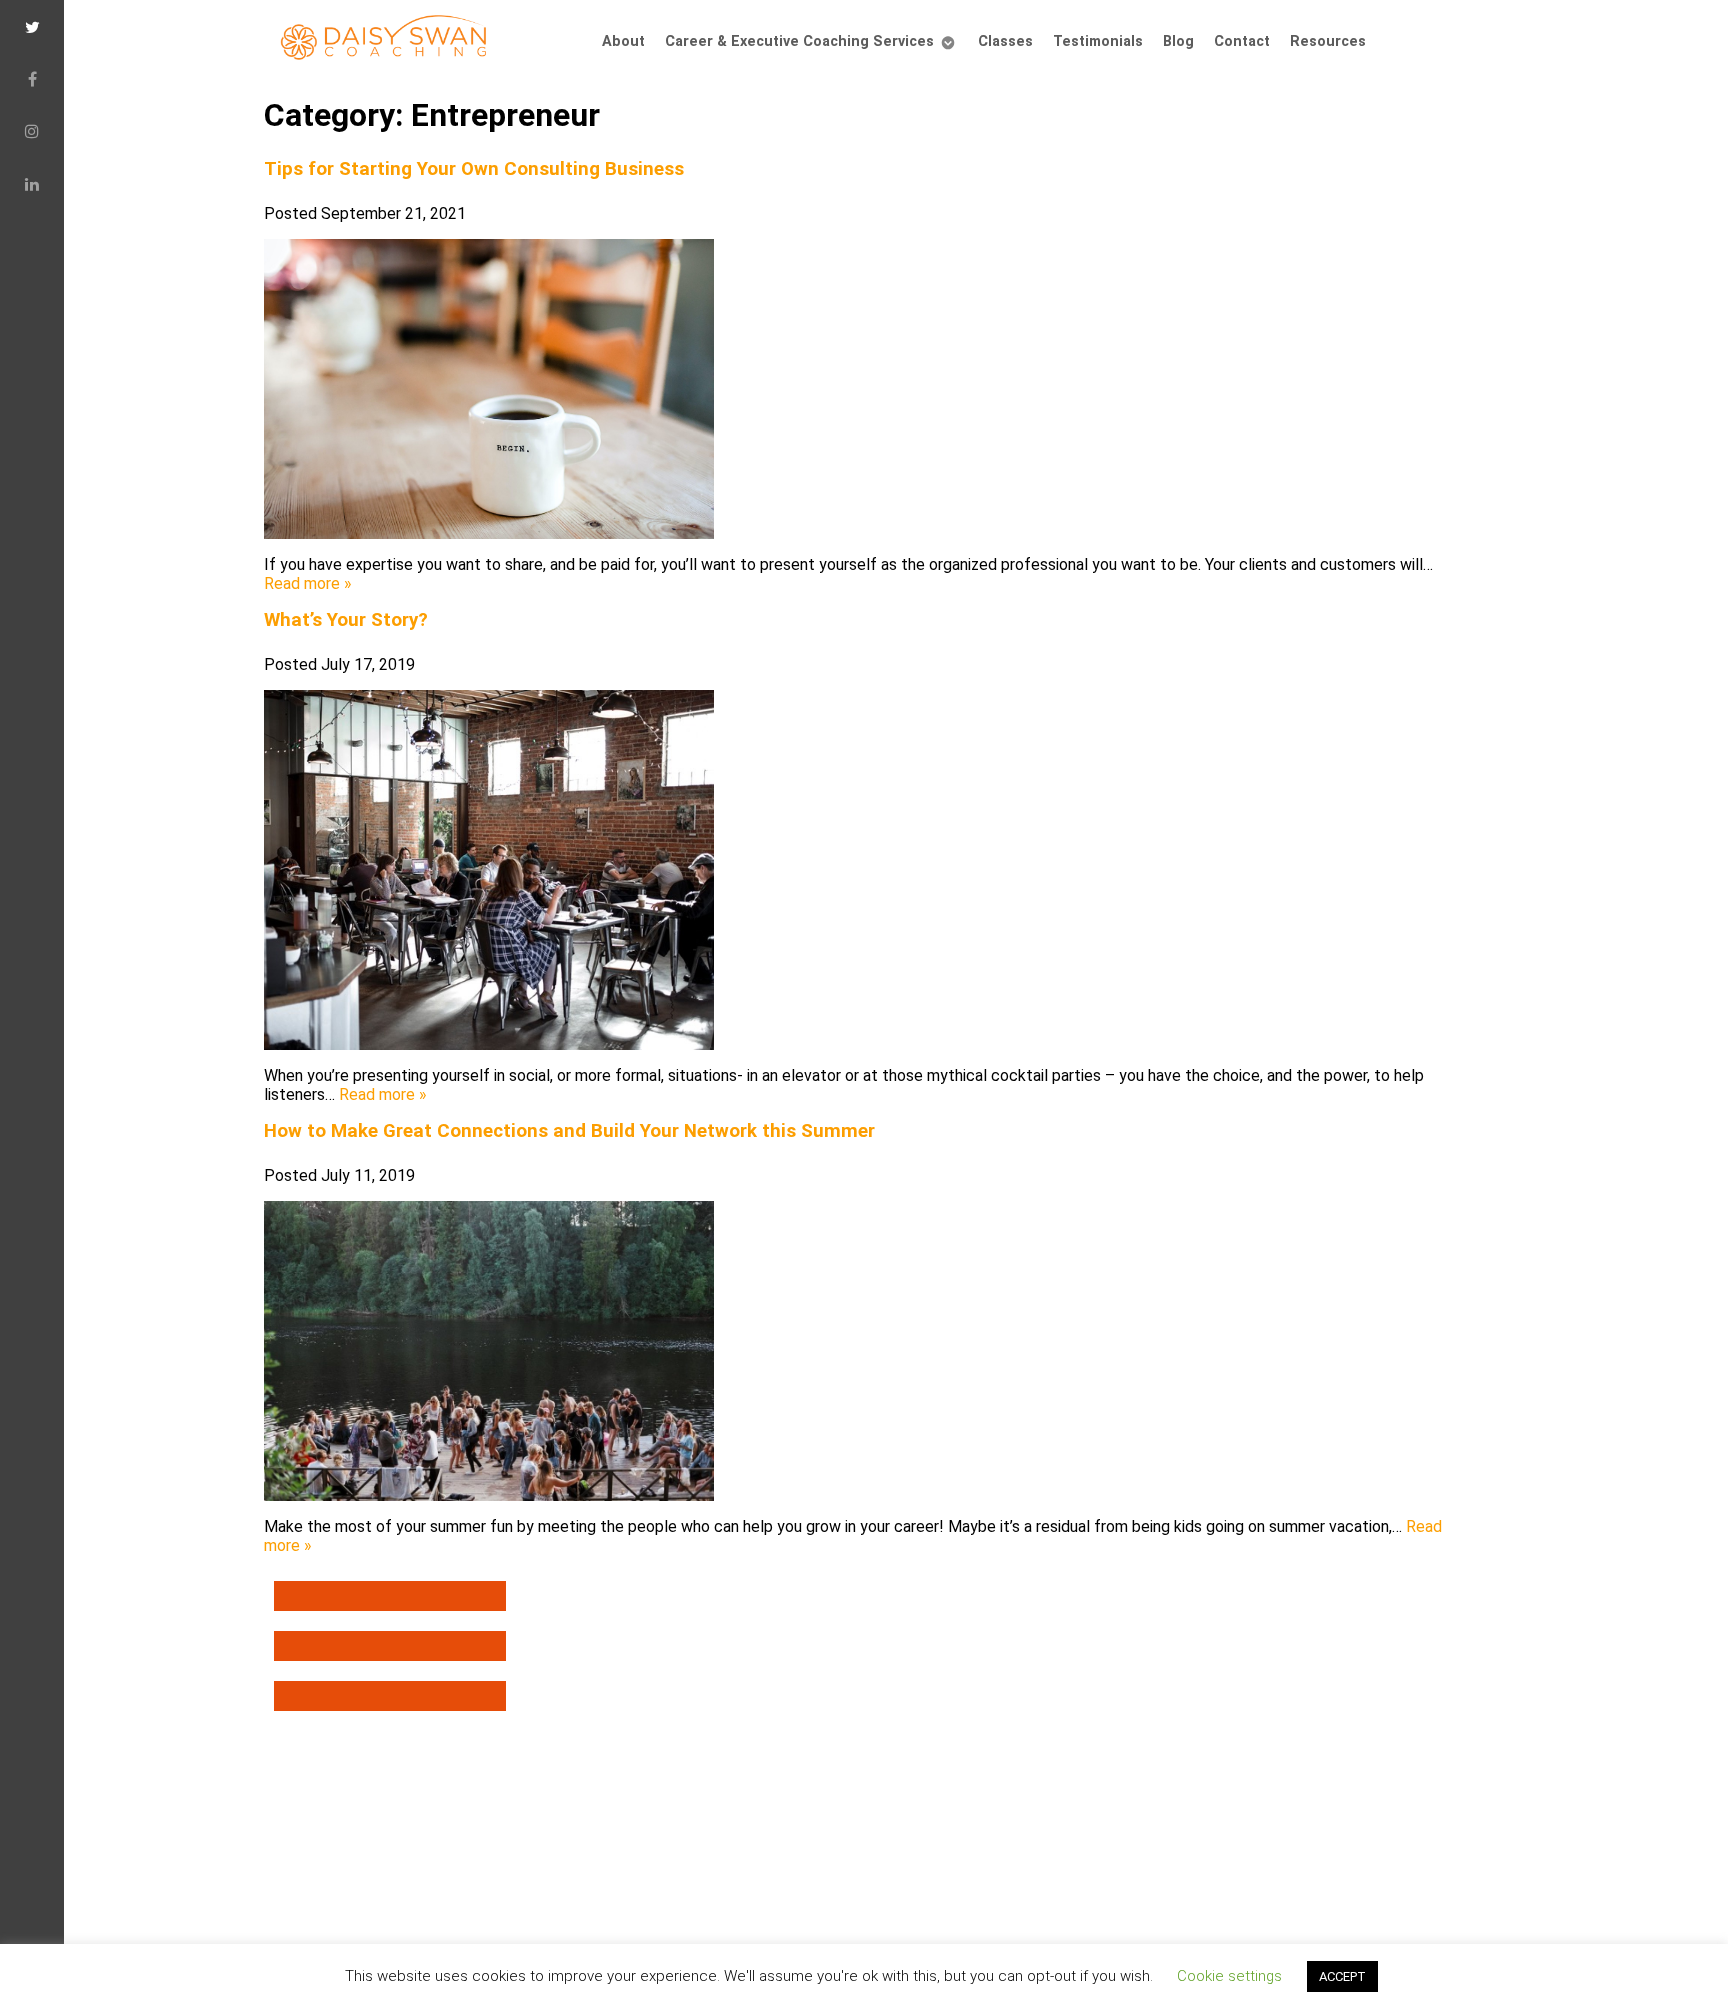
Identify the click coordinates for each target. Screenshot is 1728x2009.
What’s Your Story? (346, 620)
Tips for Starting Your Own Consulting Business (474, 169)
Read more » (308, 583)
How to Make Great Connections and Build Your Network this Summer (569, 1131)
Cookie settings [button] (1229, 1976)
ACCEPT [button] (1342, 1976)
